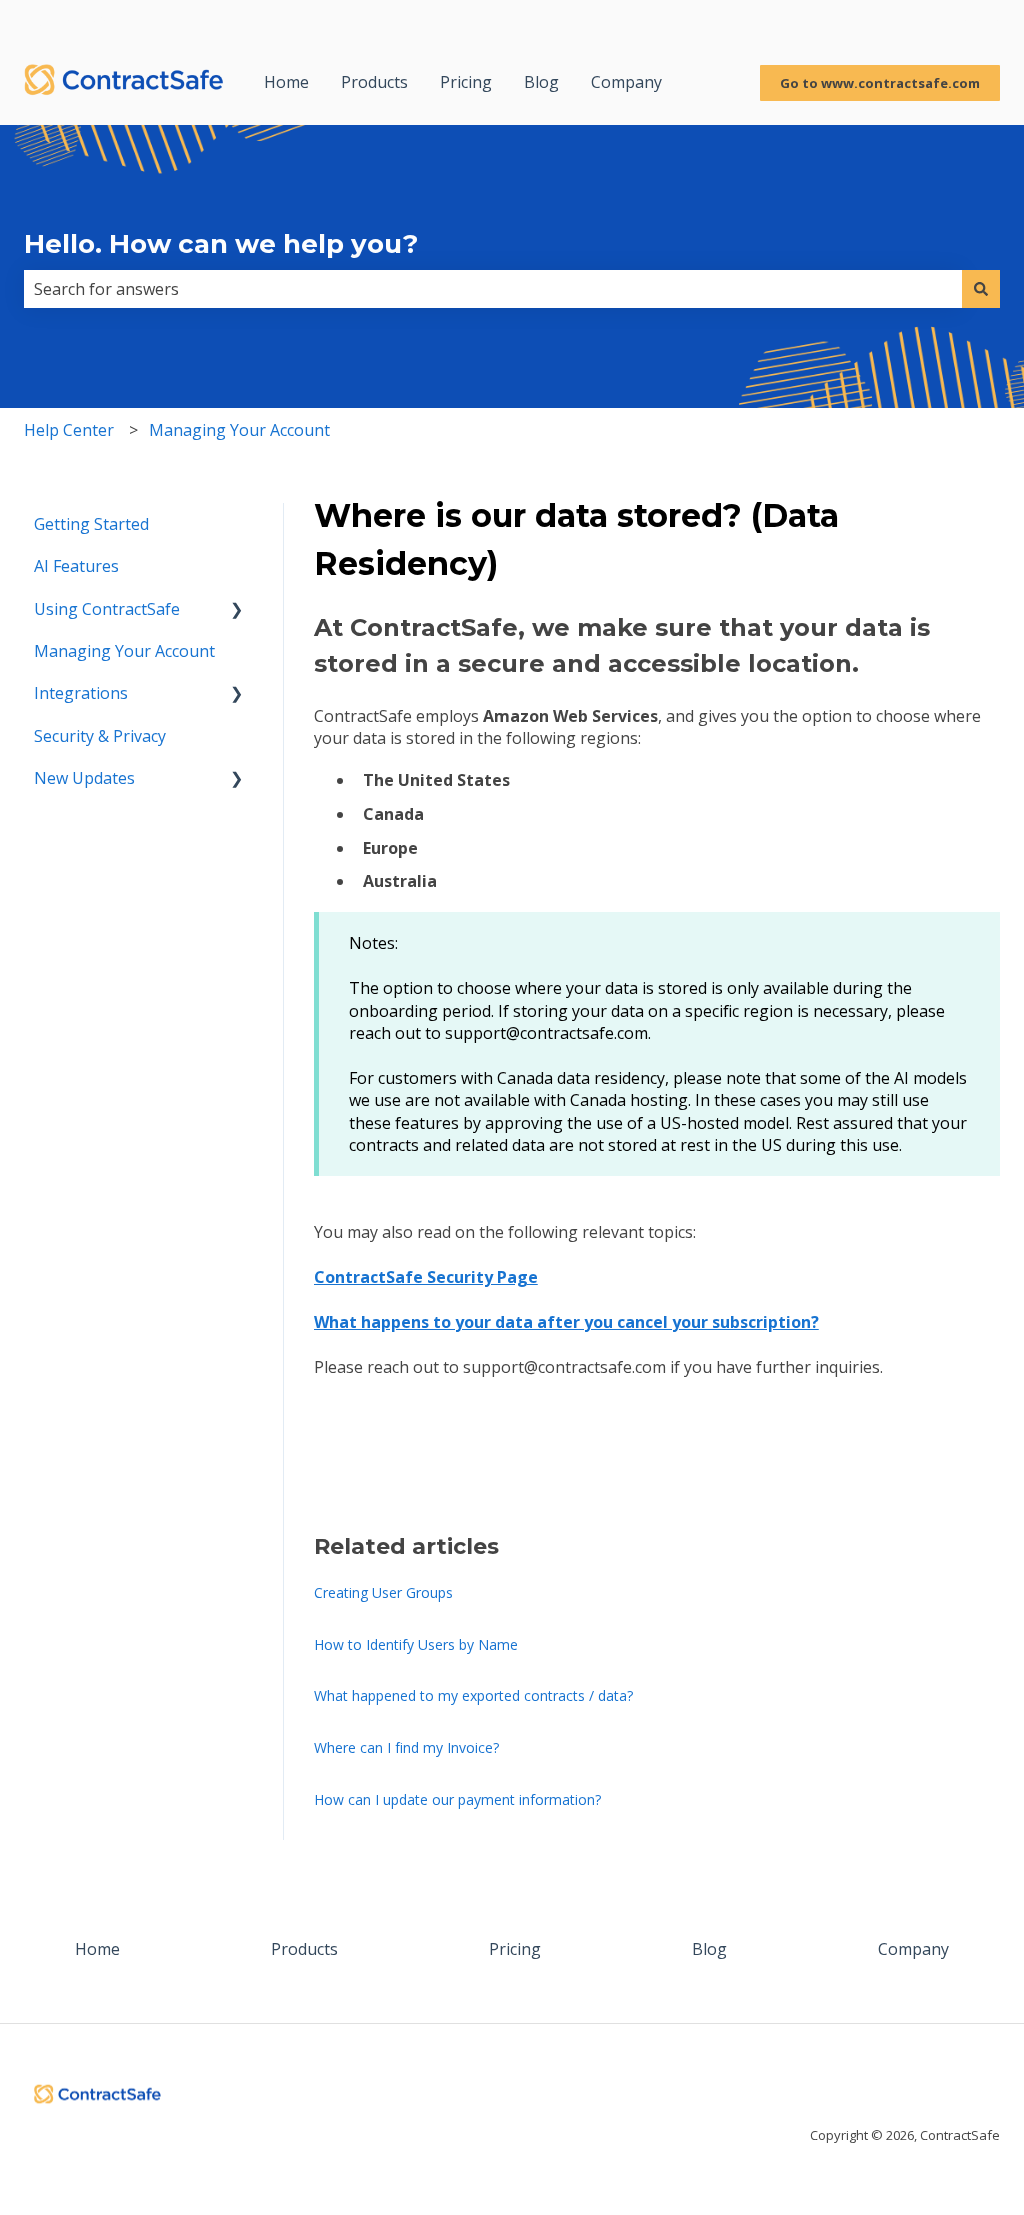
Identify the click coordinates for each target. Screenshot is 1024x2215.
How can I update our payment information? (457, 1799)
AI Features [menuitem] (76, 566)
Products (374, 82)
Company (626, 82)
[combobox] (493, 289)
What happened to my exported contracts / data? (473, 1695)
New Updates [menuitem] (84, 778)
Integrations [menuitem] (81, 693)
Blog (541, 82)
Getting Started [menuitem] (91, 524)
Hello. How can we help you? (221, 244)
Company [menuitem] (913, 1949)
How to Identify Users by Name (416, 1644)
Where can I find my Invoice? (406, 1747)
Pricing (466, 82)
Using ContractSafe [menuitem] (107, 609)
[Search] (981, 289)
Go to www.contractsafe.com (880, 83)
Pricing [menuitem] (515, 1949)
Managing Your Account (239, 430)
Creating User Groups (383, 1592)
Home (286, 82)
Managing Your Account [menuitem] (124, 651)
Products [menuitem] (304, 1949)
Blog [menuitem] (709, 1949)
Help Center (69, 430)
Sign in (974, 20)
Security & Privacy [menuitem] (100, 736)
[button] (237, 610)
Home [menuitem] (97, 1949)
